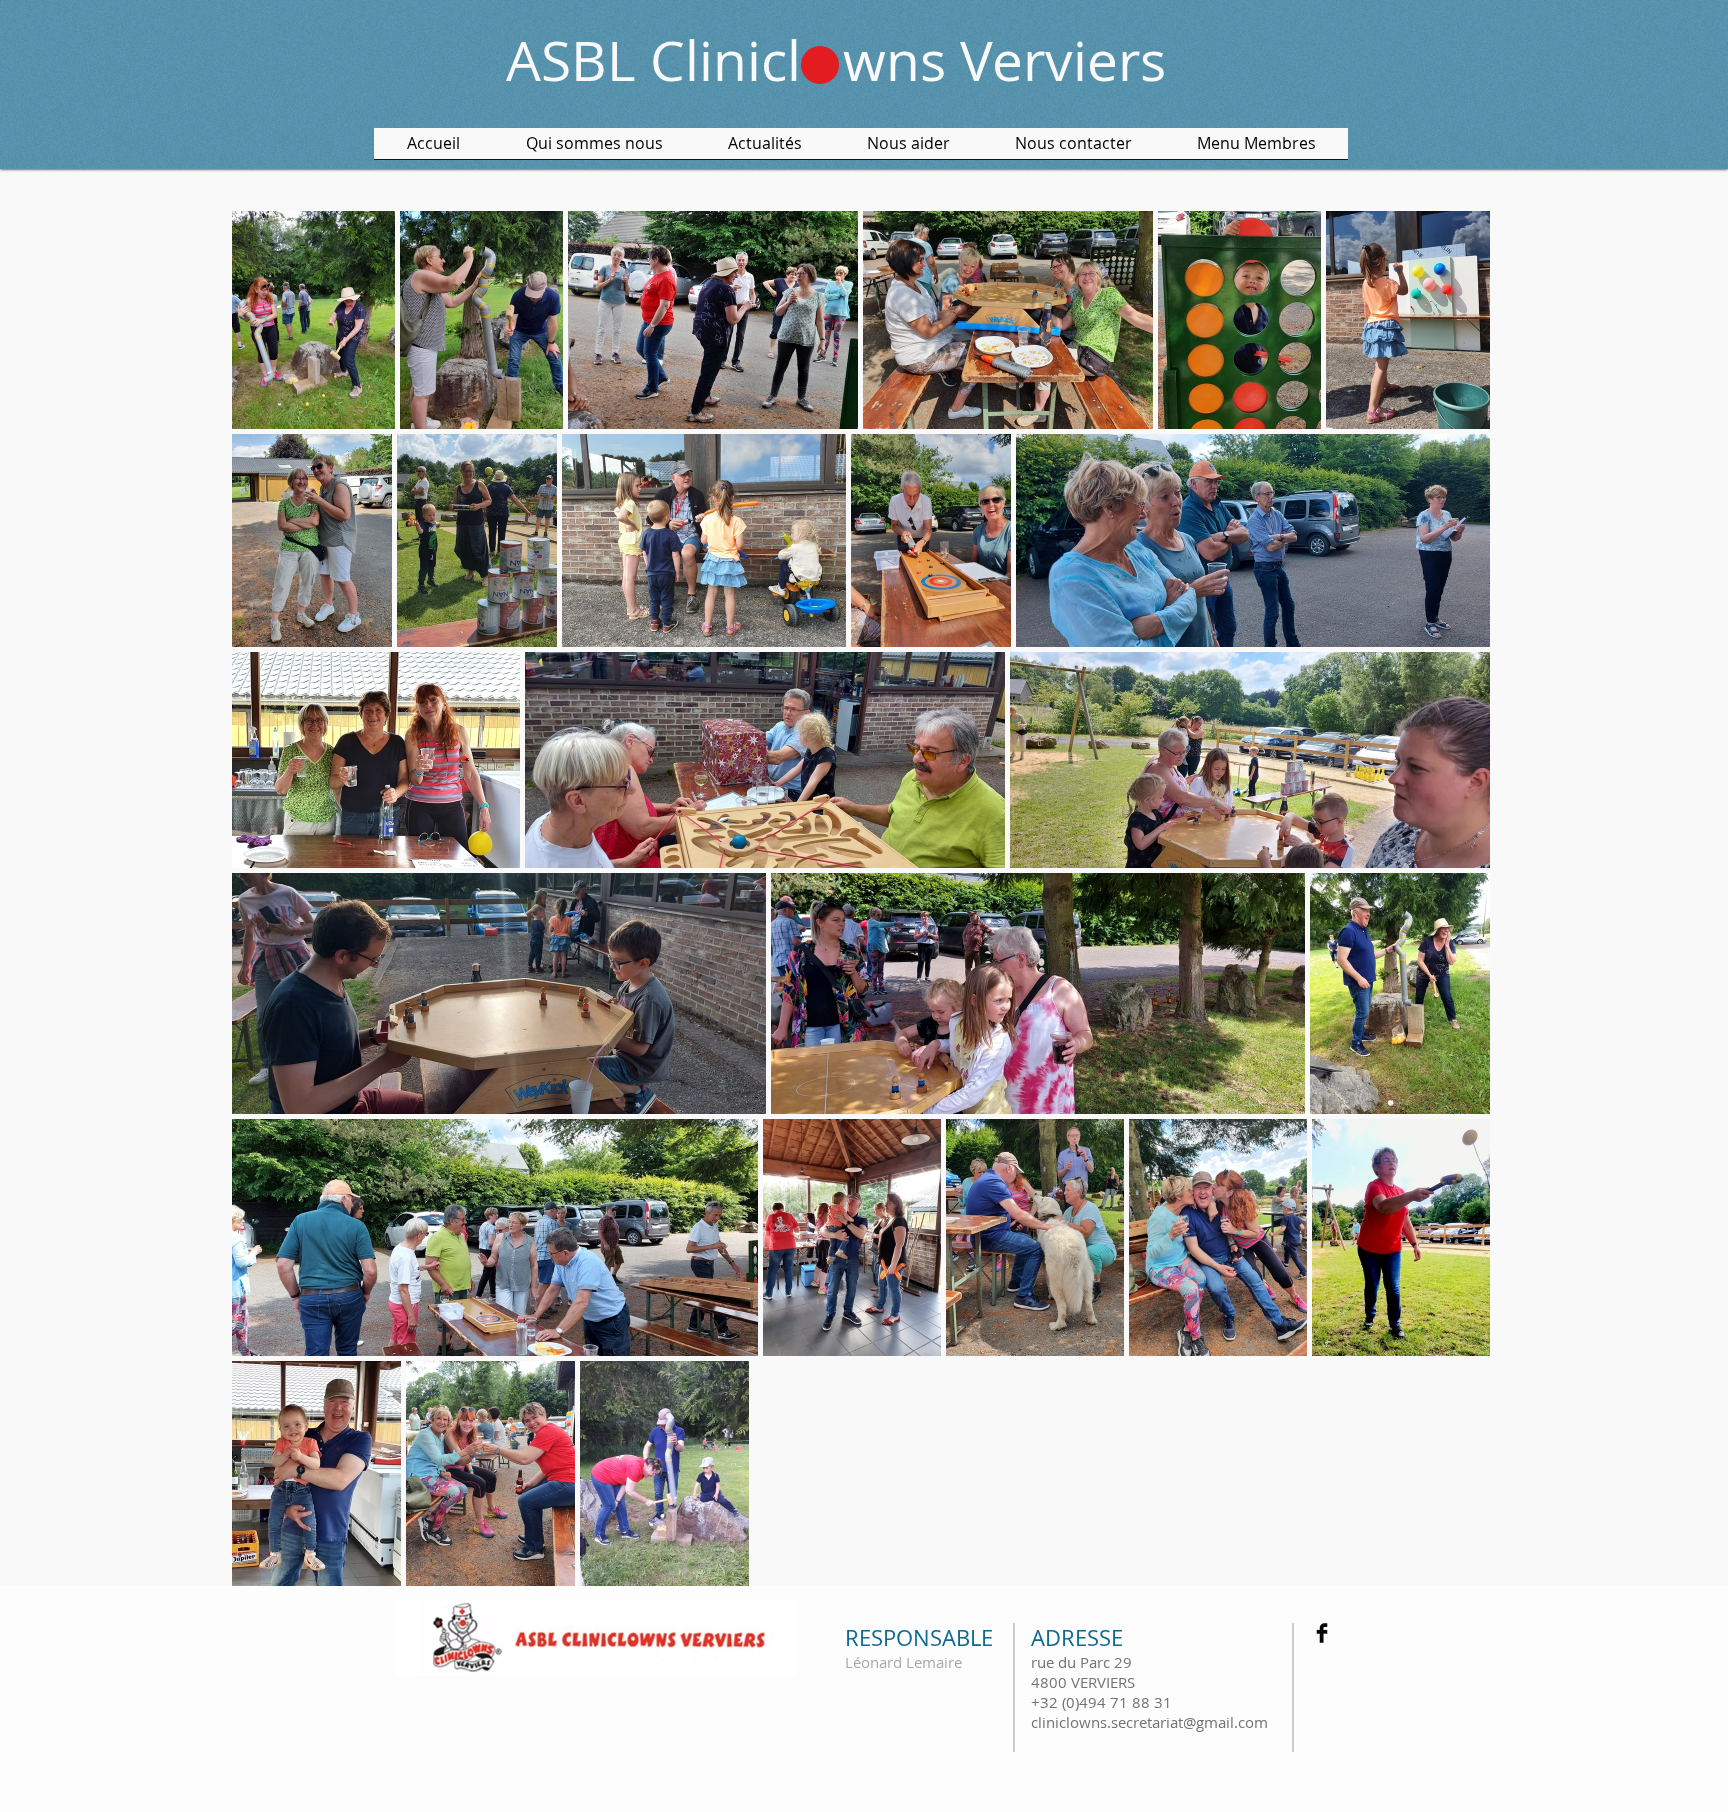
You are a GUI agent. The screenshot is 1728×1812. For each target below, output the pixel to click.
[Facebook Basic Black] (1322, 1633)
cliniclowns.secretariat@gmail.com (1149, 1722)
